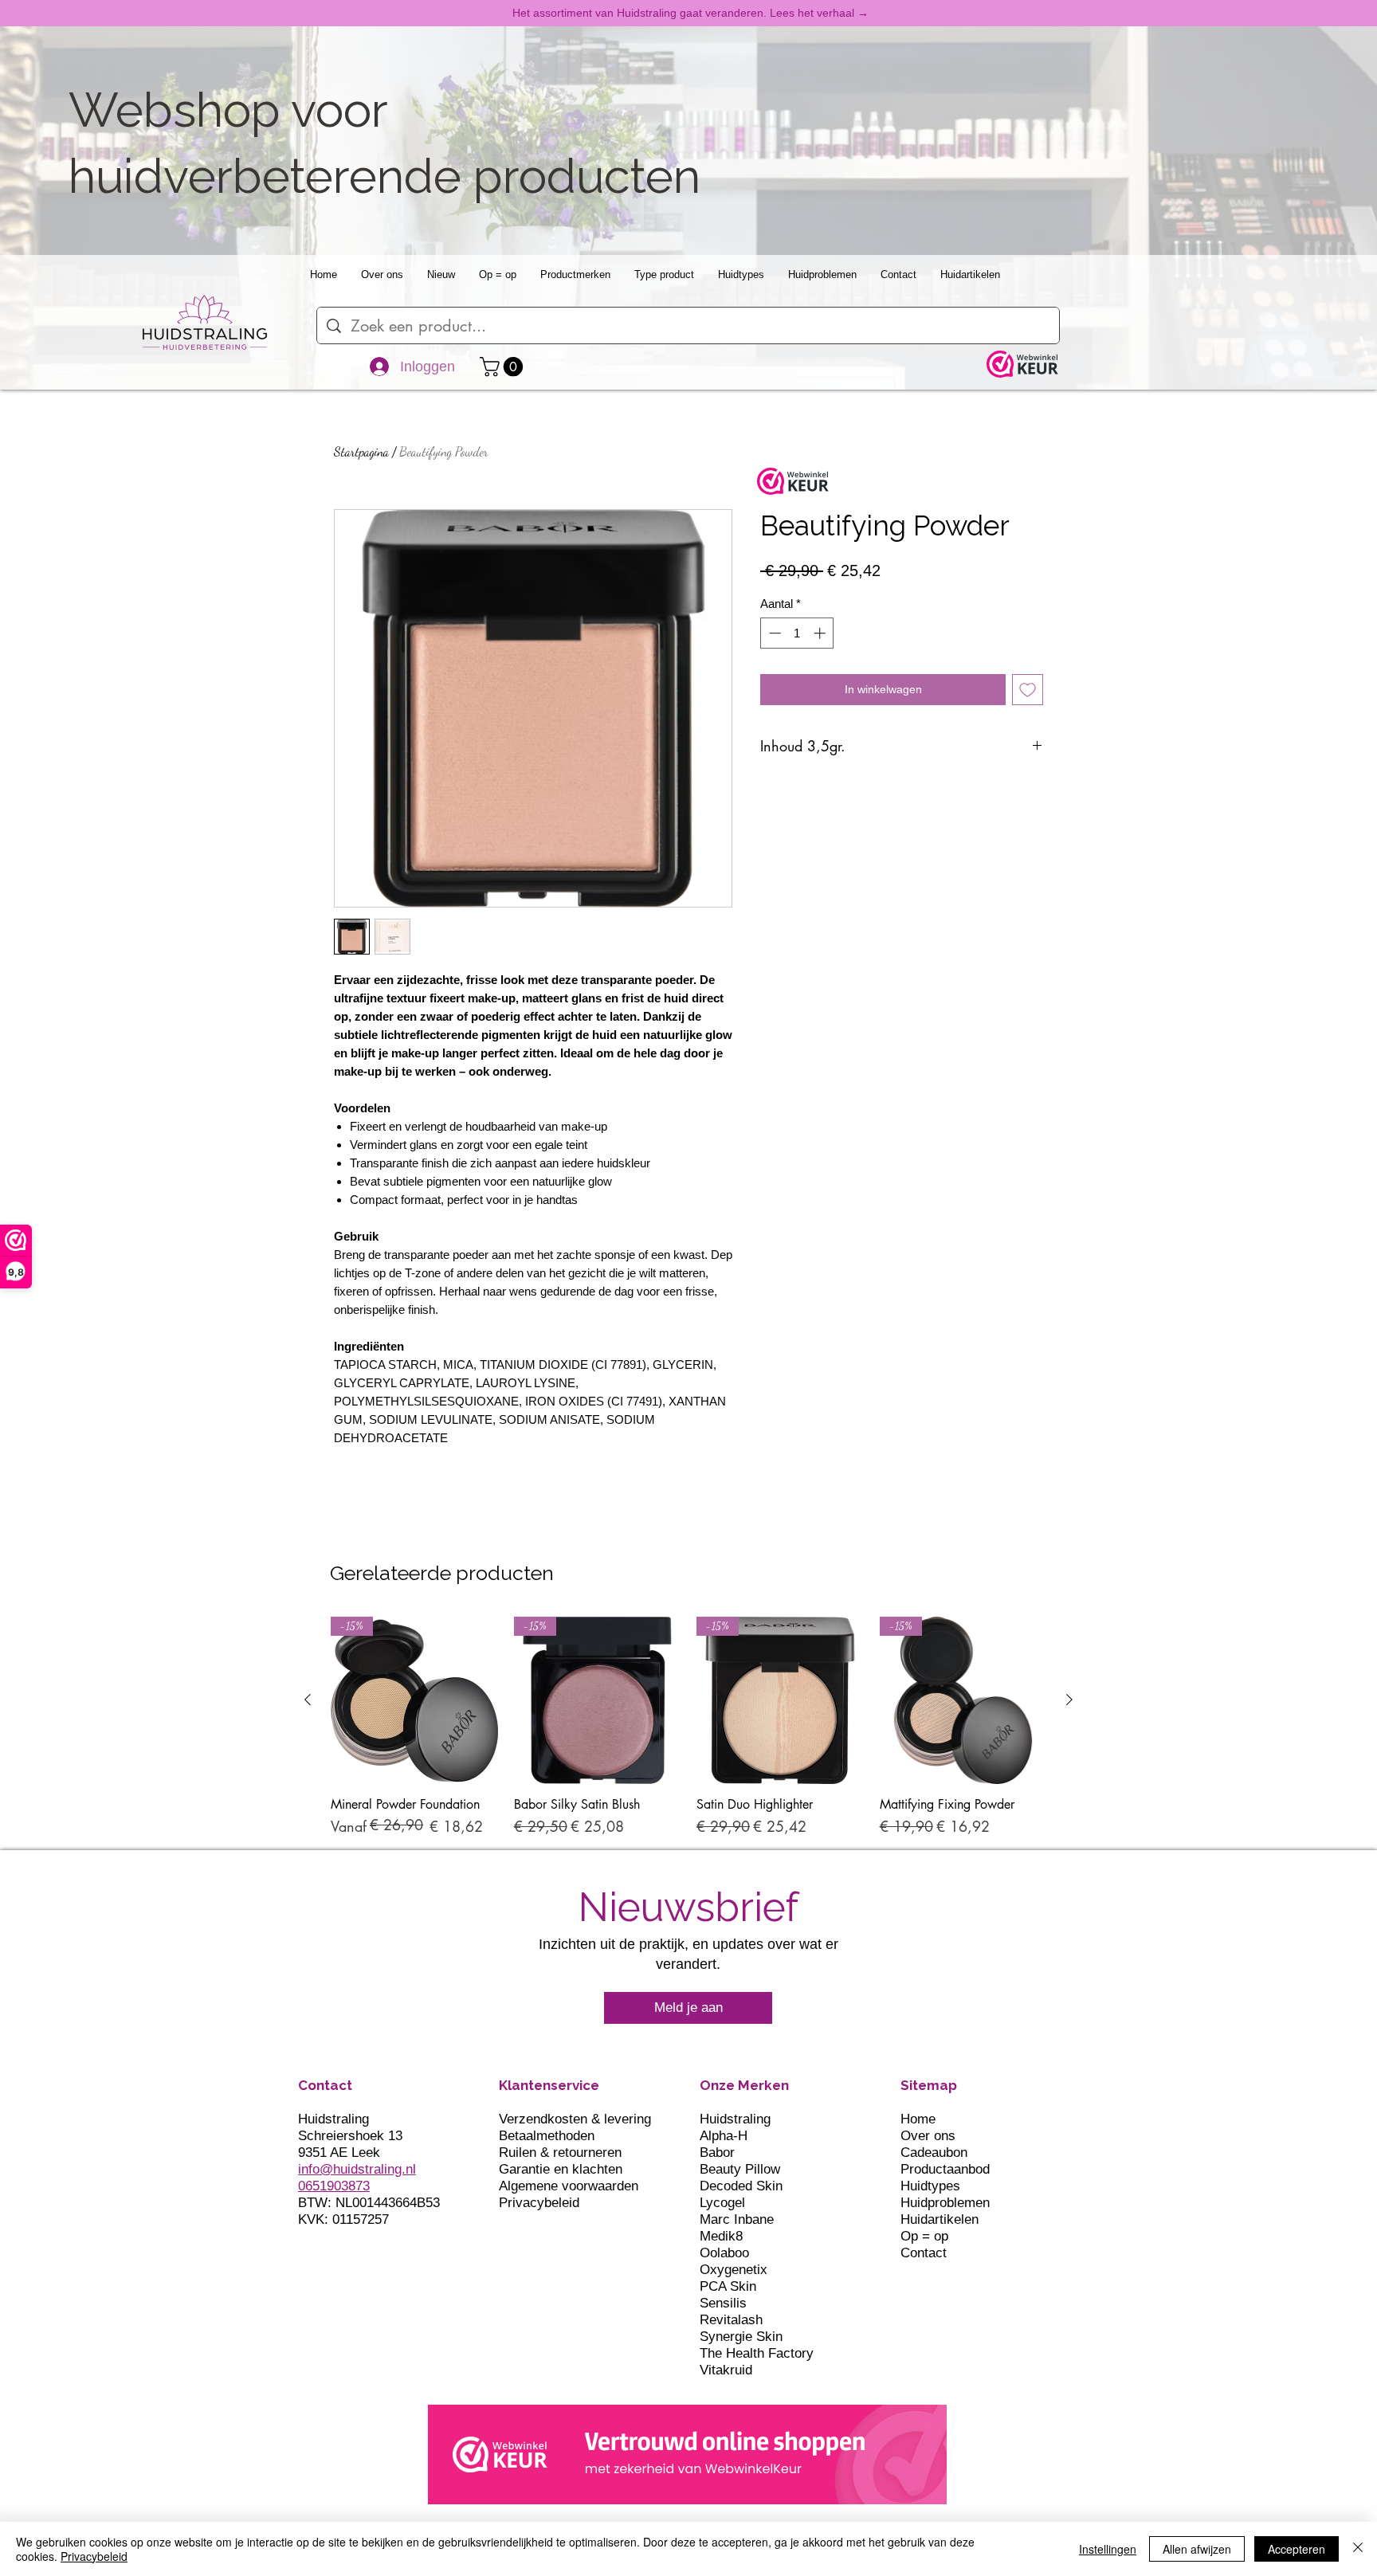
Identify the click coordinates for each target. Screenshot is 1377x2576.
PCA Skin (728, 2286)
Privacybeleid (539, 2203)
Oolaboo (724, 2253)
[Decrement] (773, 633)
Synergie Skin (741, 2337)
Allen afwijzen (1197, 2549)
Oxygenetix (734, 2270)
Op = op (924, 2236)
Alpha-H (724, 2136)
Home (918, 2119)
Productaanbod (945, 2169)
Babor (717, 2153)
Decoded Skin (741, 2186)
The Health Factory (757, 2353)
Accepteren (1297, 2549)
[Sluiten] (1358, 2549)
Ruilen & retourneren (560, 2153)
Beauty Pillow (740, 2169)
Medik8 (721, 2236)
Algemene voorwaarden (569, 2186)
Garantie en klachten (561, 2169)
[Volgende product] (1069, 1700)
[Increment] (821, 633)
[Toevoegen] (1028, 690)
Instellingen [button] (1108, 2549)
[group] (688, 1735)
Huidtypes (930, 2186)
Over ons (928, 2136)
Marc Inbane (737, 2219)
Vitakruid (726, 2370)
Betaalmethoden (547, 2136)
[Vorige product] (308, 1700)
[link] (504, 367)
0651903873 (334, 2186)
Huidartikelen (940, 2219)
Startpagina (361, 451)
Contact (924, 2253)
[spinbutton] (797, 633)
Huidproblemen (945, 2203)
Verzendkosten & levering (575, 2119)
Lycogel (722, 2203)
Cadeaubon (934, 2153)
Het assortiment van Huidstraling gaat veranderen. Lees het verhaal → (690, 13)
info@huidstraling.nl (357, 2169)
